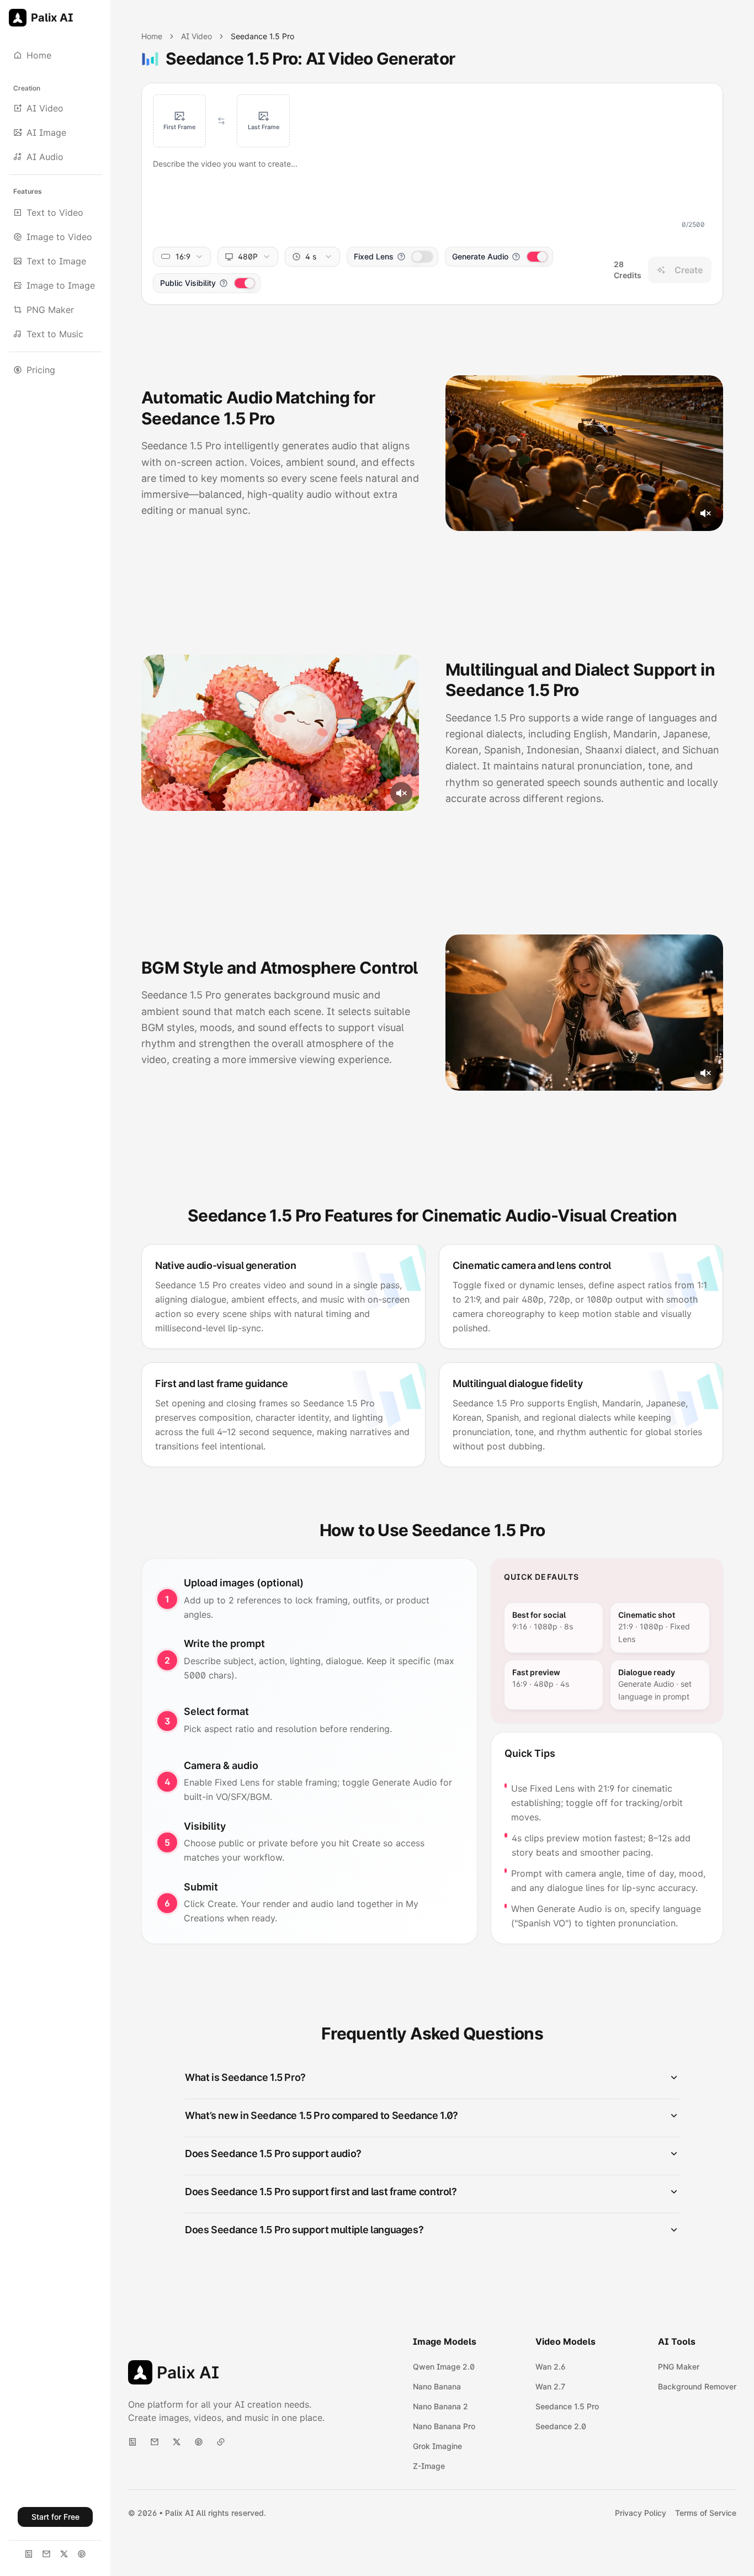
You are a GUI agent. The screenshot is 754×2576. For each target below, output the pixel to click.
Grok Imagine (437, 2446)
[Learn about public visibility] (224, 283)
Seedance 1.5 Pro (567, 2406)
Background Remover (697, 2386)
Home (152, 36)
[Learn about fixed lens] (401, 257)
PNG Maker (679, 2367)
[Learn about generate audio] (516, 257)
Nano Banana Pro (444, 2426)
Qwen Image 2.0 (444, 2367)
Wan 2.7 (550, 2386)
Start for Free (55, 2517)
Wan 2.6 (550, 2367)
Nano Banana (437, 2386)
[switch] (422, 257)
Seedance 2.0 (561, 2426)
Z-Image (429, 2466)
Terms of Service (706, 2513)
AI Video (197, 36)
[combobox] (182, 257)
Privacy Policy (641, 2513)
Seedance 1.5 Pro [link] (262, 36)
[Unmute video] (705, 513)
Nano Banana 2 (440, 2406)
